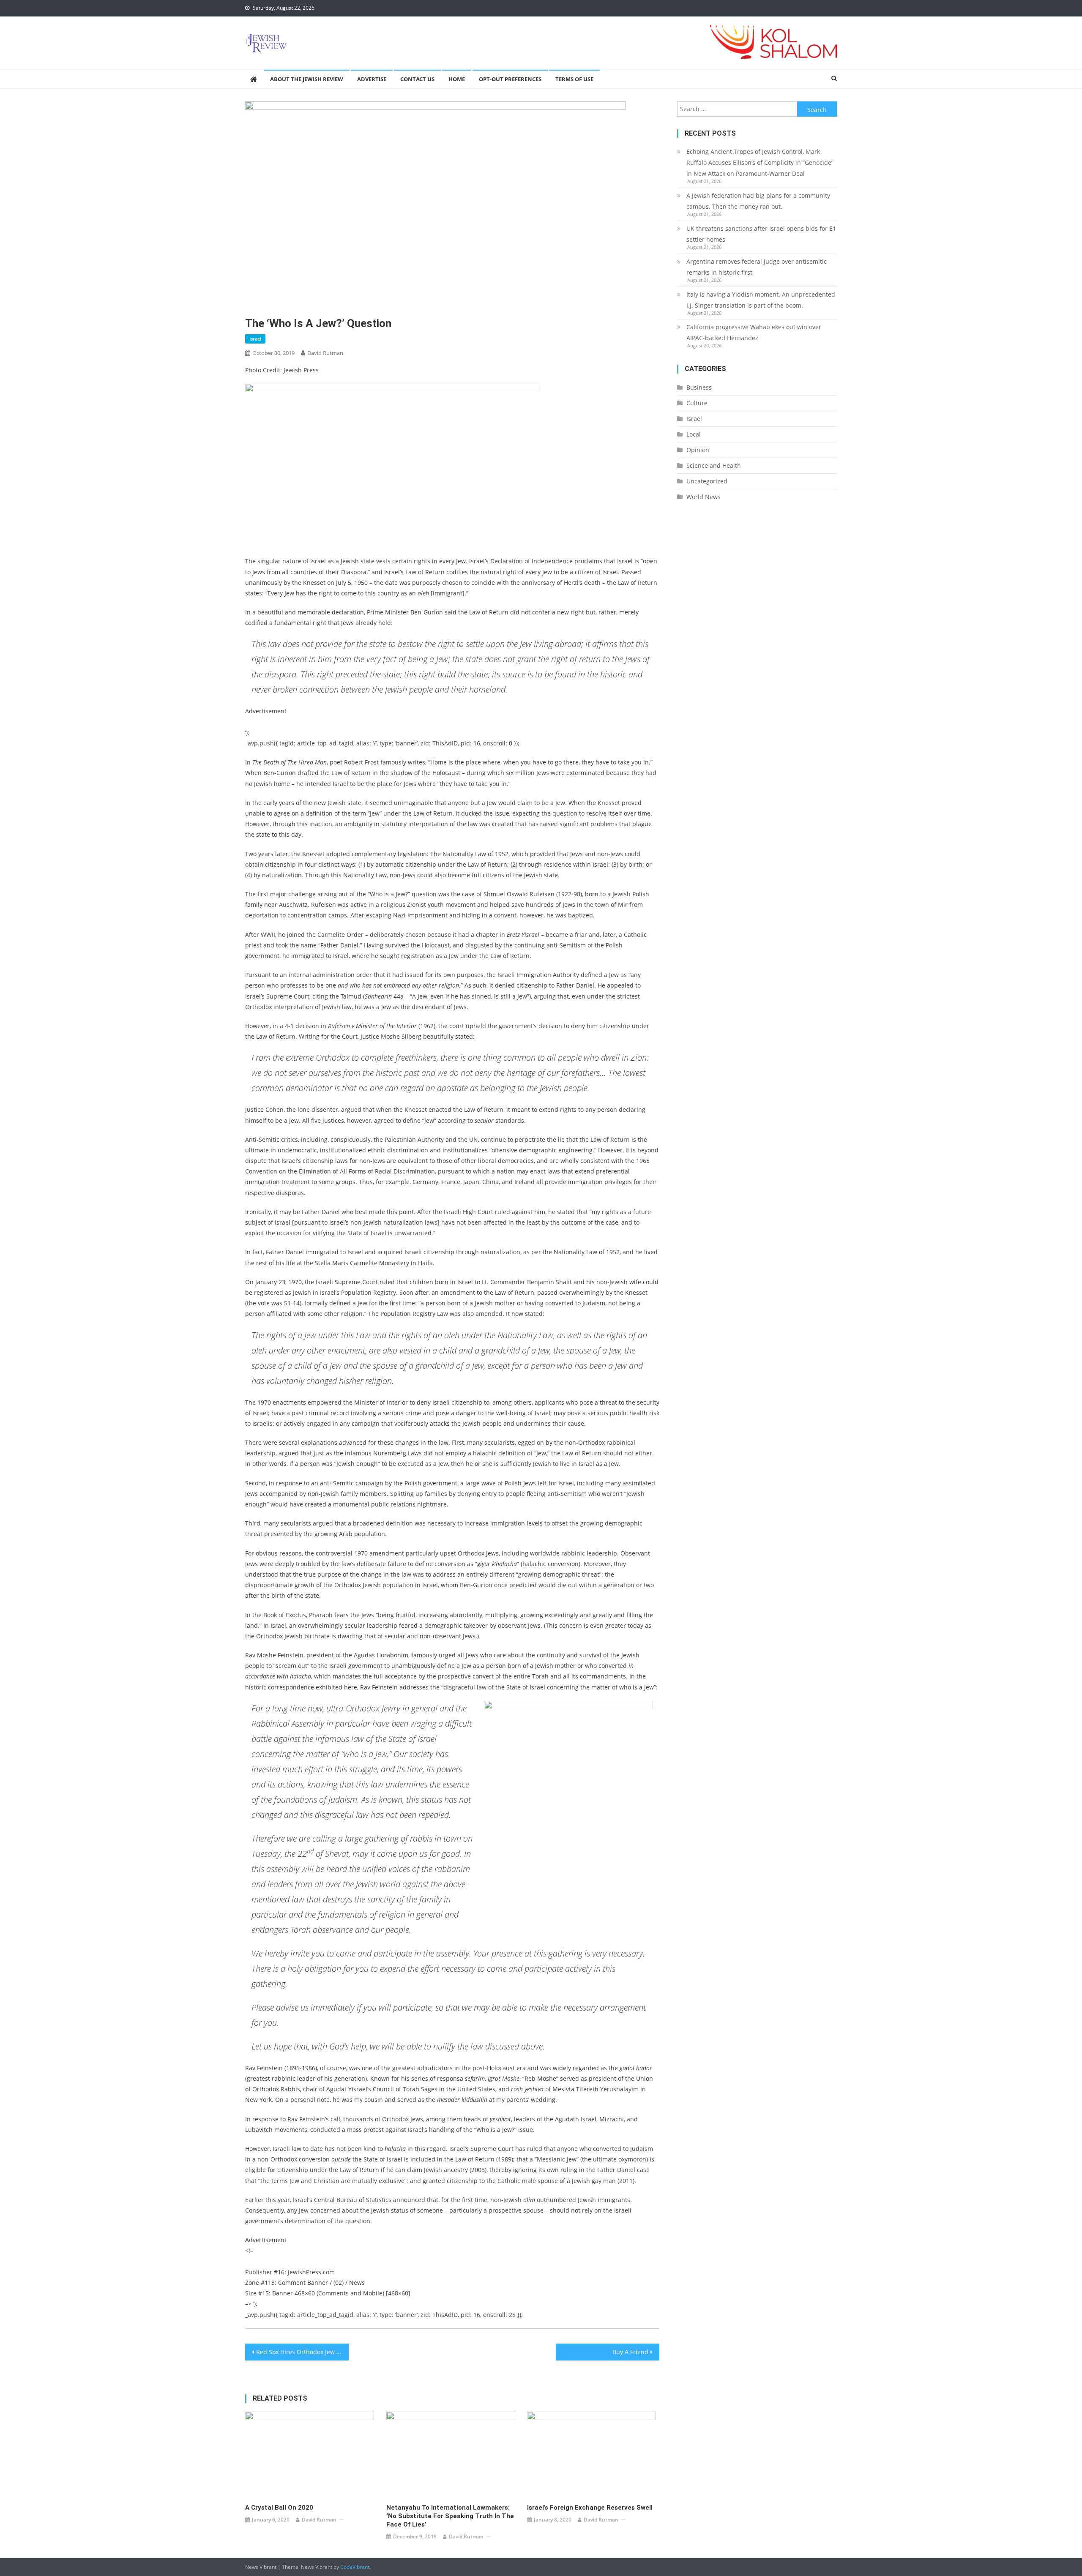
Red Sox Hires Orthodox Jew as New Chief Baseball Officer (302, 2352)
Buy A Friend (630, 2352)
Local (694, 434)
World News (704, 497)
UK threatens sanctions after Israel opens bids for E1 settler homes (761, 234)
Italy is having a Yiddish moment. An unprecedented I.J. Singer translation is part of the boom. (761, 300)
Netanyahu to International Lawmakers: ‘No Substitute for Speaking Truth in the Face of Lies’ (450, 2516)
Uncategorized (707, 481)
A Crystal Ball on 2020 (279, 2508)
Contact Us (417, 79)
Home (457, 79)
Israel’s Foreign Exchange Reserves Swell (590, 2508)
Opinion (698, 450)
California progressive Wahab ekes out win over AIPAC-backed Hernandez (754, 332)
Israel (255, 339)
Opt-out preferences (510, 79)
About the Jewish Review (307, 79)
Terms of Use (574, 79)
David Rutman (325, 353)
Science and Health (714, 465)
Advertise (372, 79)
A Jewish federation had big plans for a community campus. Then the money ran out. (758, 201)
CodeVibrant (355, 2567)
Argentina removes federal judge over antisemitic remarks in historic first (757, 267)
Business (699, 387)
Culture (697, 403)
